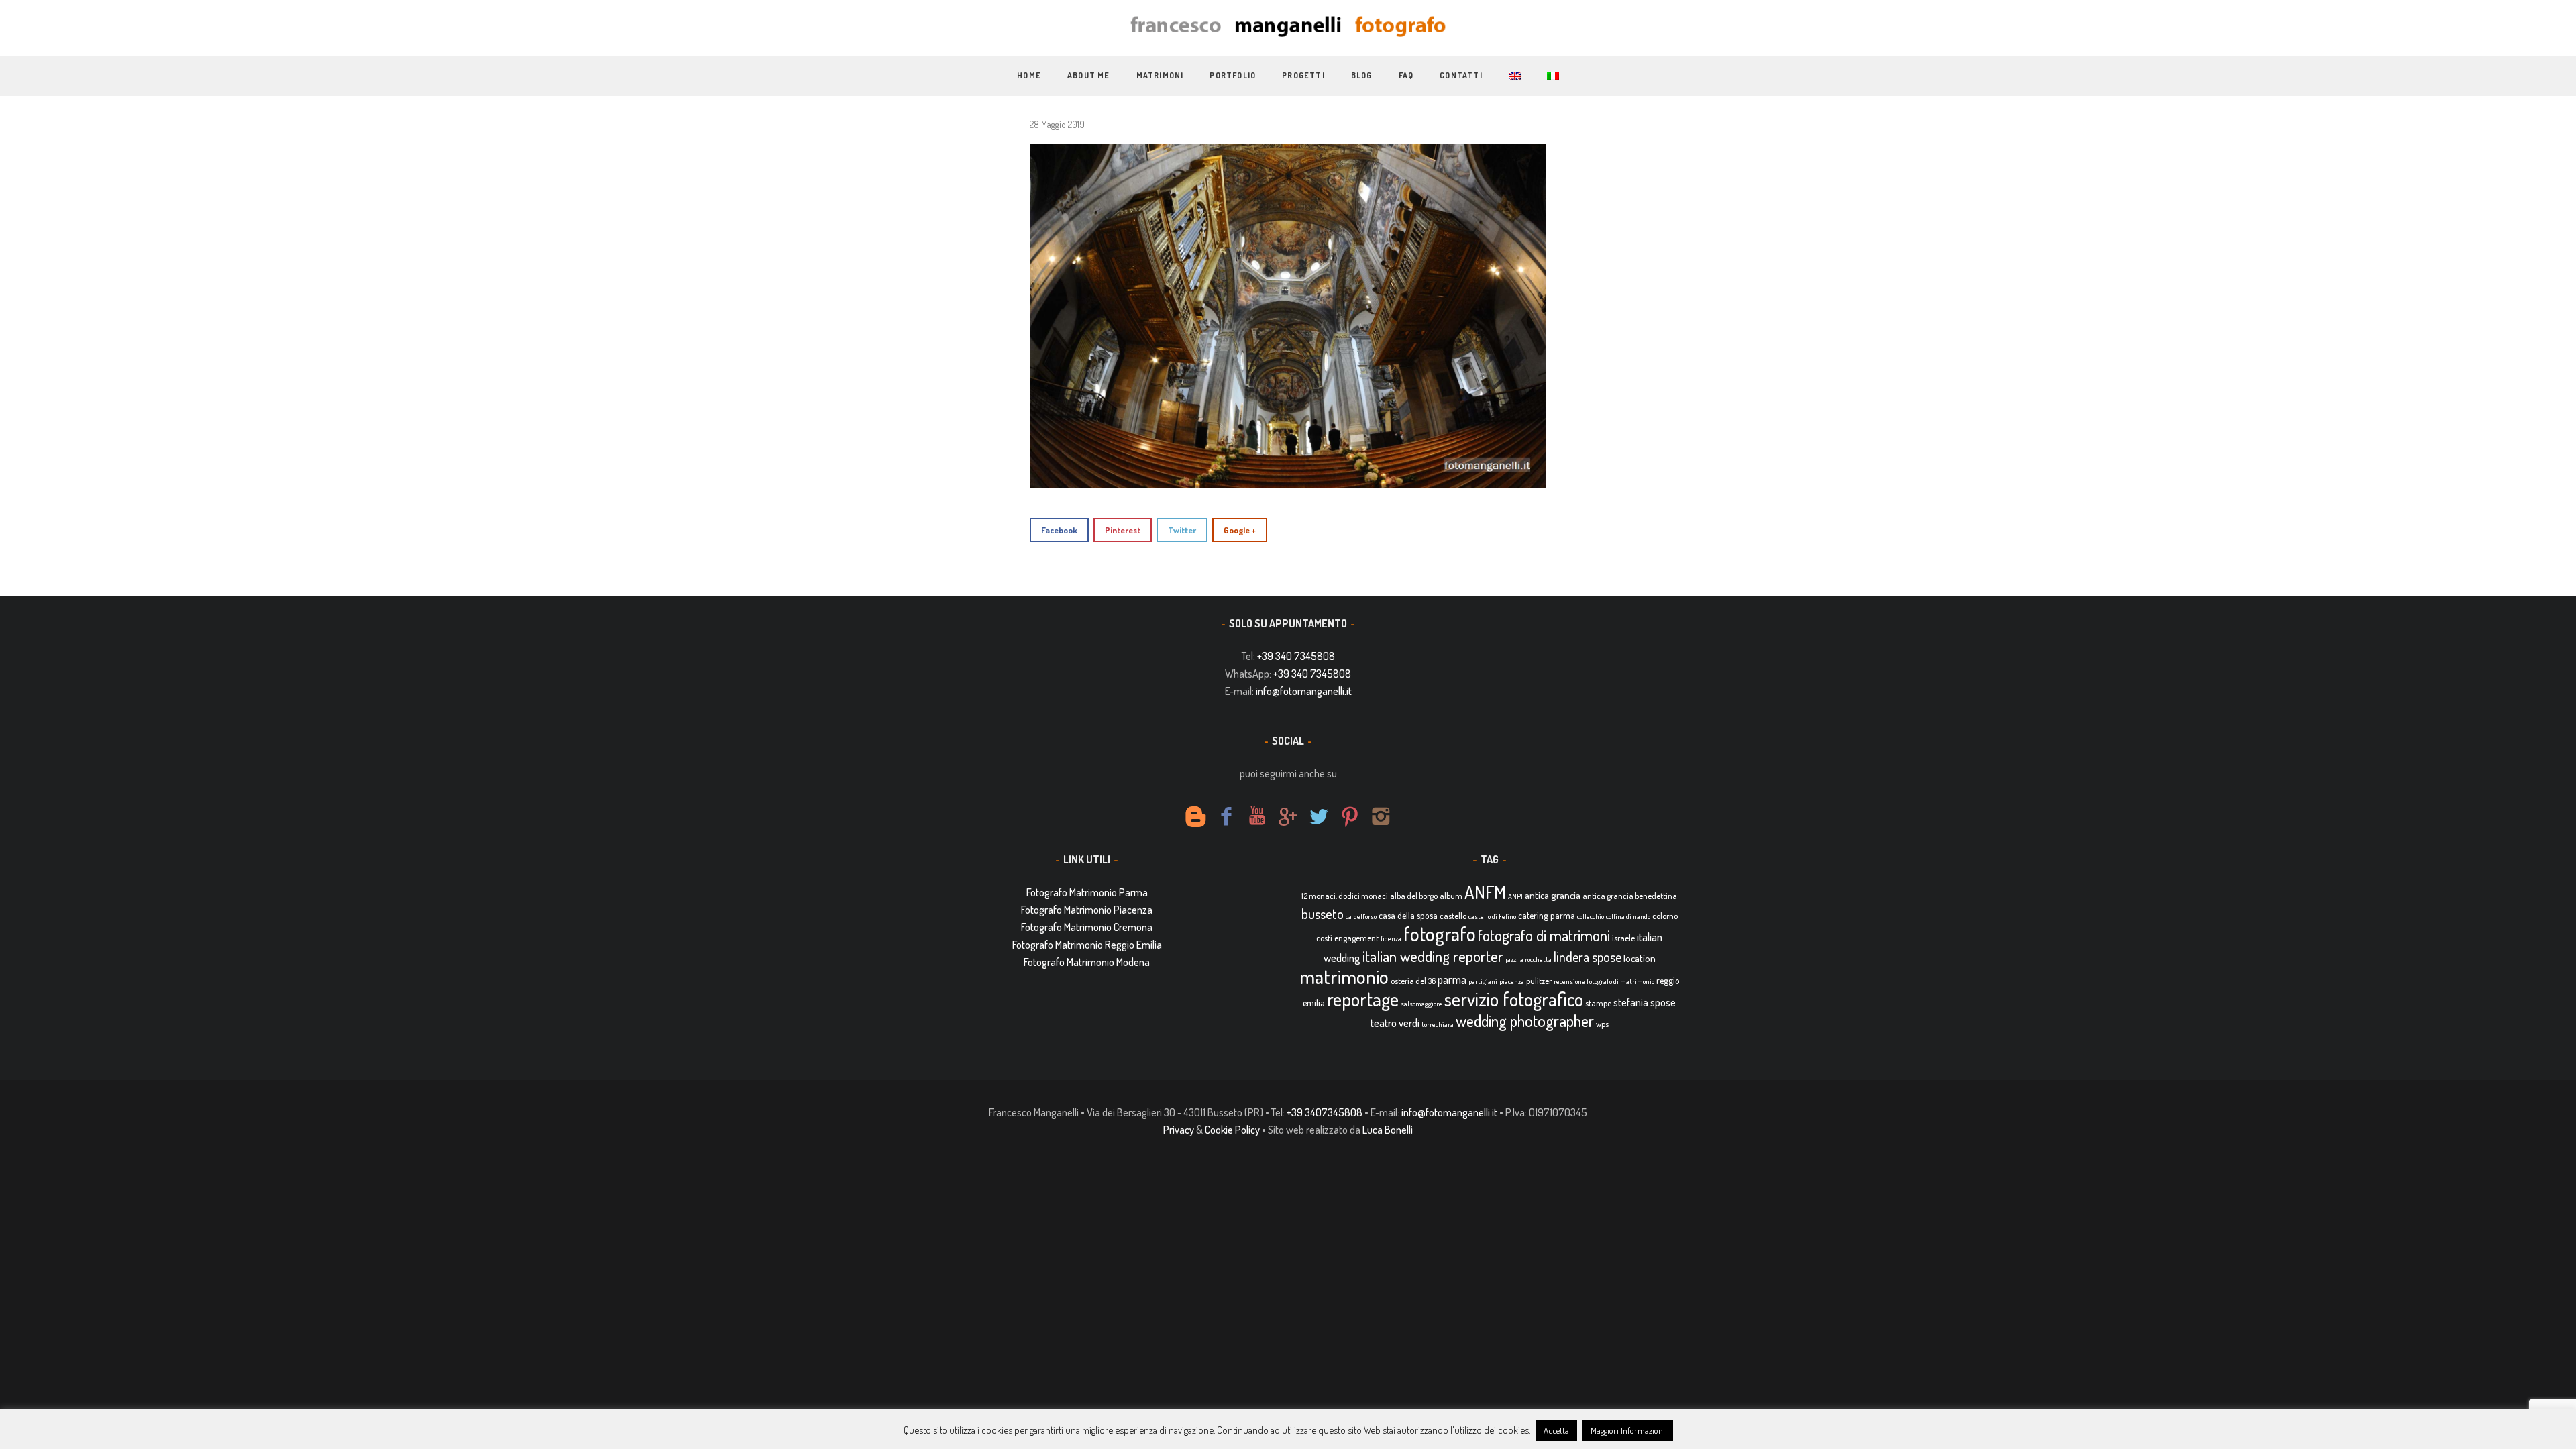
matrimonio (1344, 976)
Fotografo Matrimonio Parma (1087, 892)
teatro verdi (1395, 1023)
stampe (1598, 1003)
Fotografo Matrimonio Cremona (1087, 927)
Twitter (1182, 530)
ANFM (1485, 892)
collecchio (1591, 916)
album (1451, 896)
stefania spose (1645, 1002)
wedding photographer (1525, 1021)
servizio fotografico (1514, 999)
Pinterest (1123, 530)
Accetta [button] (1556, 1430)
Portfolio (1233, 75)
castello (1453, 916)
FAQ (1406, 75)
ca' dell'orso (1361, 916)
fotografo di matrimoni (1544, 935)
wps (1602, 1024)
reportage (1363, 999)
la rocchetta (1535, 959)
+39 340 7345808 (1296, 656)
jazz (1511, 959)
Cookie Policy (1232, 1130)
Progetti (1303, 75)
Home (1029, 75)
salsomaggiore (1421, 1004)
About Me (1089, 75)
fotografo (1440, 933)
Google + (1240, 530)
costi (1324, 938)
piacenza (1512, 981)
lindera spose (1588, 957)
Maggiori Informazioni (1628, 1430)
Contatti (1461, 75)
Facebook (1059, 530)
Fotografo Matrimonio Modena (1087, 962)
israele (1623, 938)
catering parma (1547, 915)
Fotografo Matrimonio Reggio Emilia (1087, 945)
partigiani (1483, 981)
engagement (1356, 938)
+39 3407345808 (1325, 1112)
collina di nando (1628, 916)
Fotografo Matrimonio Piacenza (1087, 910)
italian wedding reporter (1433, 956)
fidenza (1391, 938)
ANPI (1515, 896)
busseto (1323, 914)
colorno (1665, 916)
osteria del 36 (1413, 981)
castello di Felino (1492, 916)
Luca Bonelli (1388, 1130)
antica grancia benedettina (1630, 896)
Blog (1362, 75)
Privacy (1179, 1130)
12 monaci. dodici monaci (1345, 896)
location (1640, 958)
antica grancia (1553, 895)
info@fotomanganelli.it (1304, 691)
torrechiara (1438, 1024)
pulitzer (1539, 981)
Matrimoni (1160, 75)
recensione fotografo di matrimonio (1604, 981)
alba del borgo (1414, 896)
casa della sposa (1408, 915)
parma (1452, 979)
